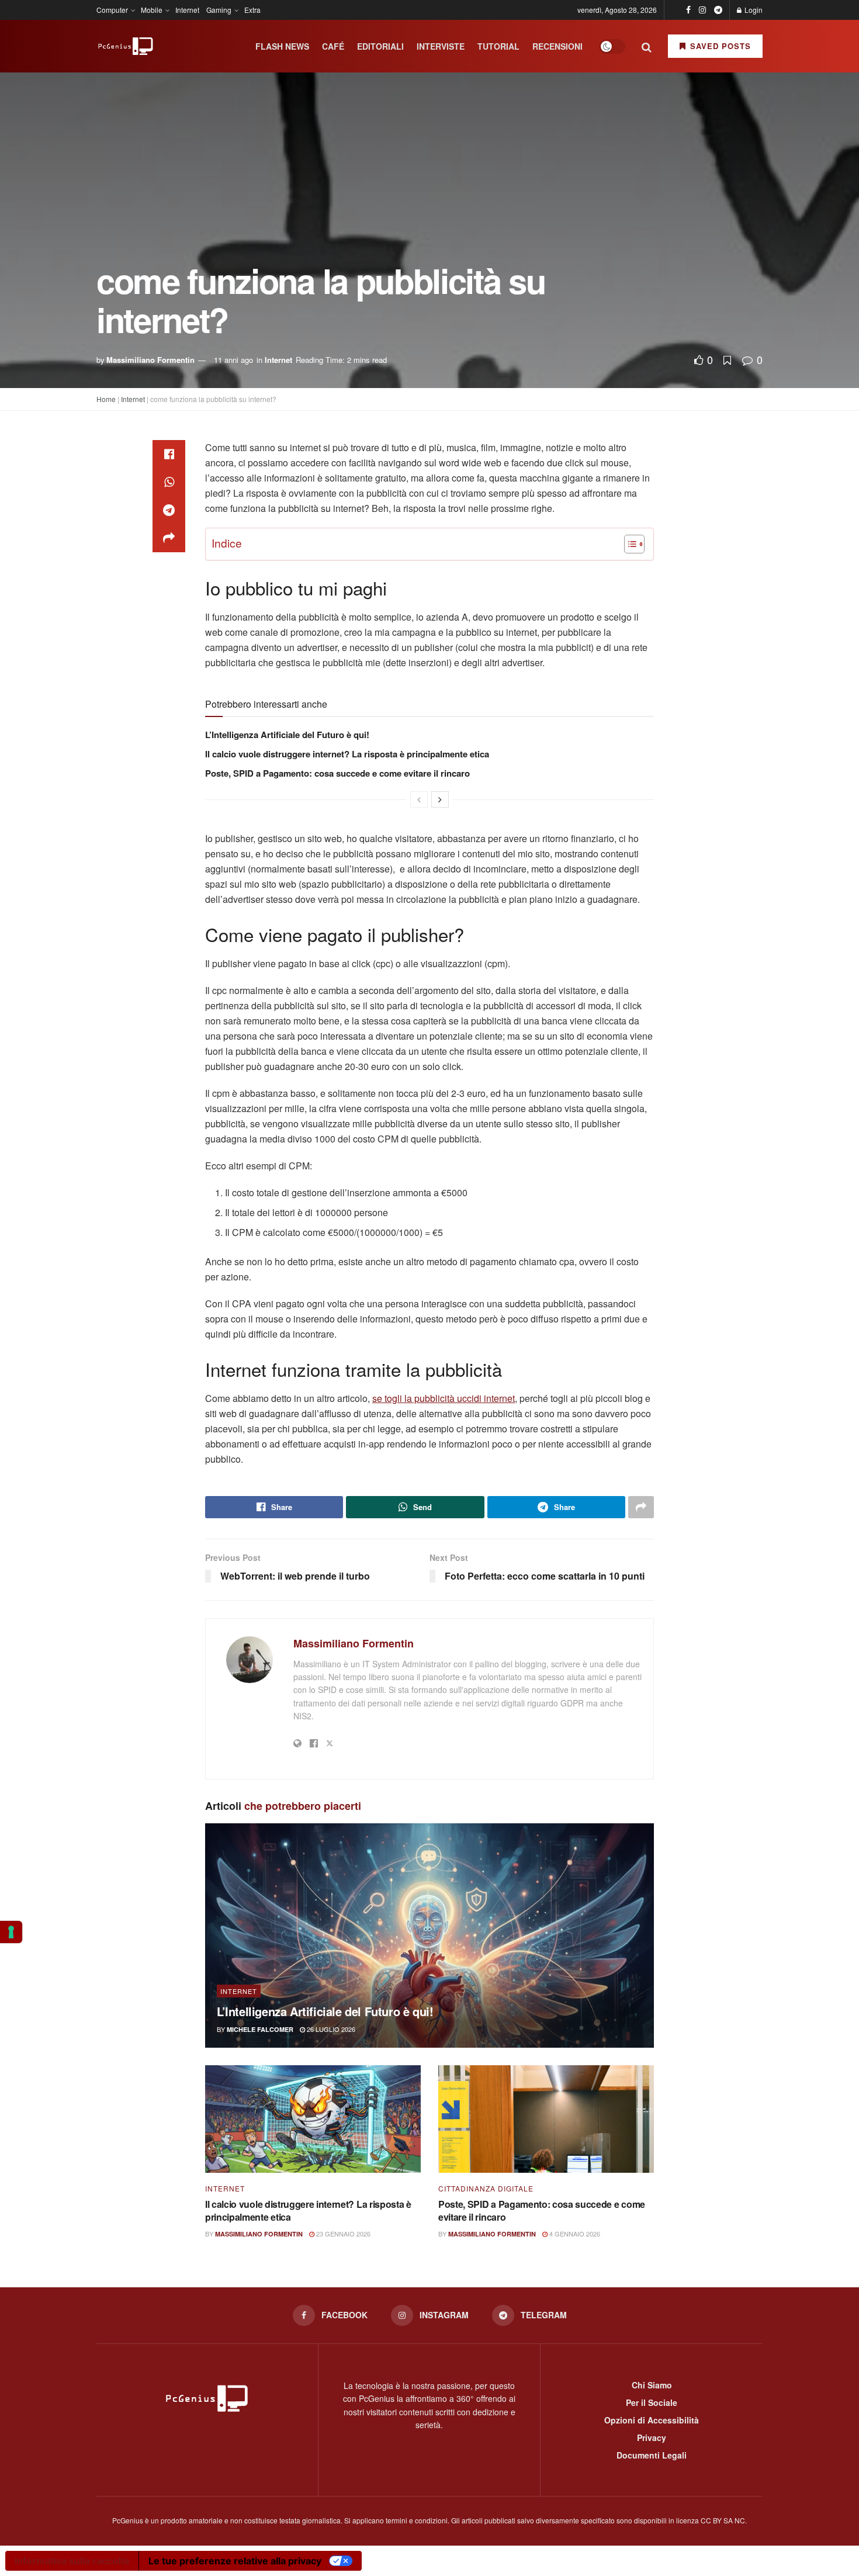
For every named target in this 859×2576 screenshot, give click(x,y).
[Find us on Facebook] (688, 10)
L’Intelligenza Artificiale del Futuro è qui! (287, 735)
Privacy (652, 2437)
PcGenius (128, 2520)
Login (753, 10)
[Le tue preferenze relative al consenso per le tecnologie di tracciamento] (11, 1932)
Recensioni (557, 46)
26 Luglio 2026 (330, 2029)
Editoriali (380, 46)
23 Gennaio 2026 (342, 2234)
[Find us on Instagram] (702, 10)
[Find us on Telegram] (718, 10)
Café (333, 46)
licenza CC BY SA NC (711, 2520)
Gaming (219, 10)
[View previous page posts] (419, 799)
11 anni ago (233, 360)
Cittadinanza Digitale (486, 2189)
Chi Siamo (652, 2385)
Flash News (282, 46)
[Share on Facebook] (169, 454)
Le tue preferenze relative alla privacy (235, 2561)
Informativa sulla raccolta (72, 2561)
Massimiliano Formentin (150, 360)
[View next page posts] (440, 799)
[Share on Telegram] (169, 510)
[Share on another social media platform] (169, 538)
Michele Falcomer (260, 2029)
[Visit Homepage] (126, 46)
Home (106, 399)
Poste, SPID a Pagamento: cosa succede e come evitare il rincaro (337, 773)
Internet (187, 10)
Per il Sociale (652, 2402)
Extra (252, 10)
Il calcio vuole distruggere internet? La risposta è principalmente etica (347, 754)
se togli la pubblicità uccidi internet (444, 1398)
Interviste (441, 46)
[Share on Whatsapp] (169, 482)
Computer (112, 10)
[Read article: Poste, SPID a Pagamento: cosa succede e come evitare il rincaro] (546, 2119)
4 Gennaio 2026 (574, 2234)
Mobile (152, 10)
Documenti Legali (652, 2455)
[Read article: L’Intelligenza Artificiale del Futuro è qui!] (430, 1936)
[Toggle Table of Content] (628, 544)
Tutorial (498, 46)
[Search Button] (647, 46)
